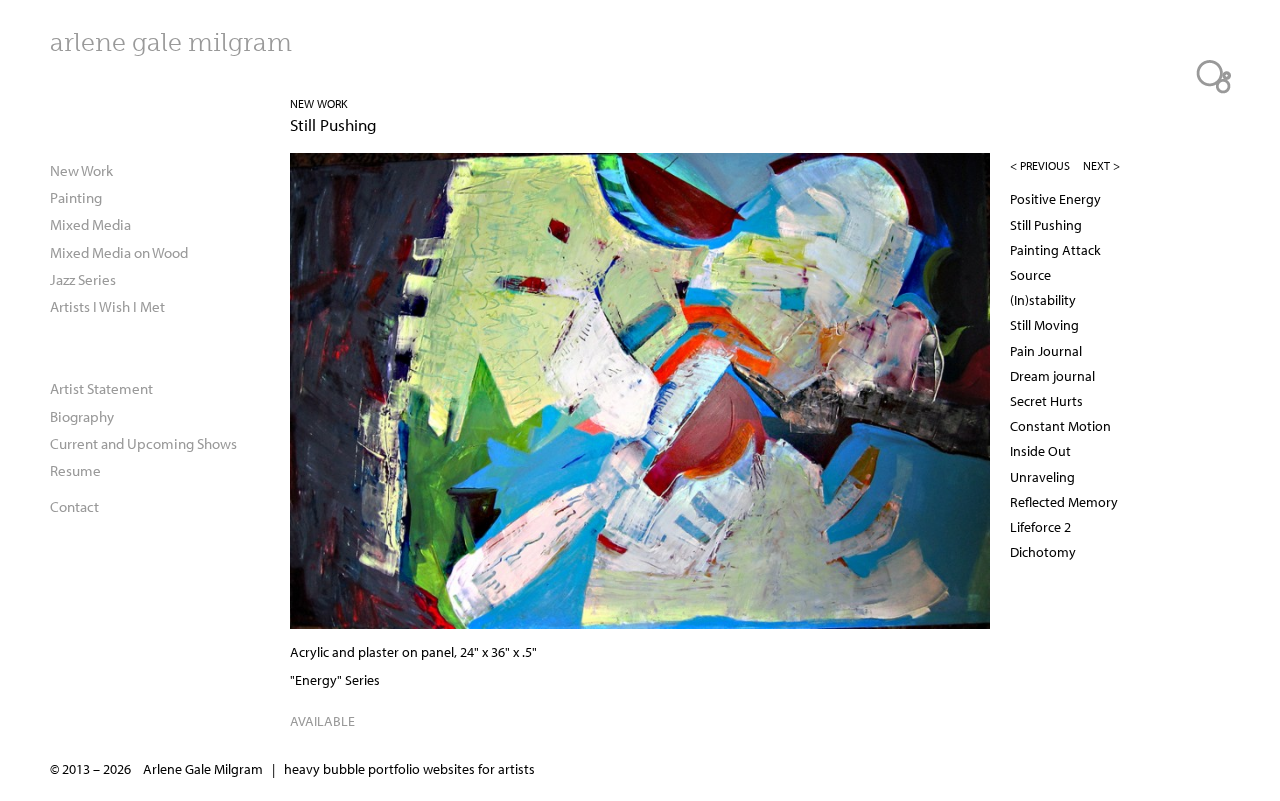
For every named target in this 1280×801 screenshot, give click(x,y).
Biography (82, 416)
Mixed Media (90, 224)
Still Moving (1044, 325)
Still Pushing (1046, 225)
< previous (1040, 165)
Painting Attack (1055, 250)
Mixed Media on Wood (119, 252)
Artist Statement (101, 388)
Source (1030, 275)
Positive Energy (1055, 199)
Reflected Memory (1064, 502)
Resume (75, 470)
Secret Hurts (1046, 401)
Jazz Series (83, 279)
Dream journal (1052, 376)
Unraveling (1042, 477)
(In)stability (1043, 300)
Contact (74, 506)
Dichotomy (1043, 552)
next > (1101, 165)
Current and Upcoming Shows (143, 443)
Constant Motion (1060, 426)
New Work (319, 103)
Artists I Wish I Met (107, 306)
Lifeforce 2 (1040, 527)
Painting (76, 197)
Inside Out (1040, 451)
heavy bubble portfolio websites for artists (409, 769)
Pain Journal (1046, 351)
